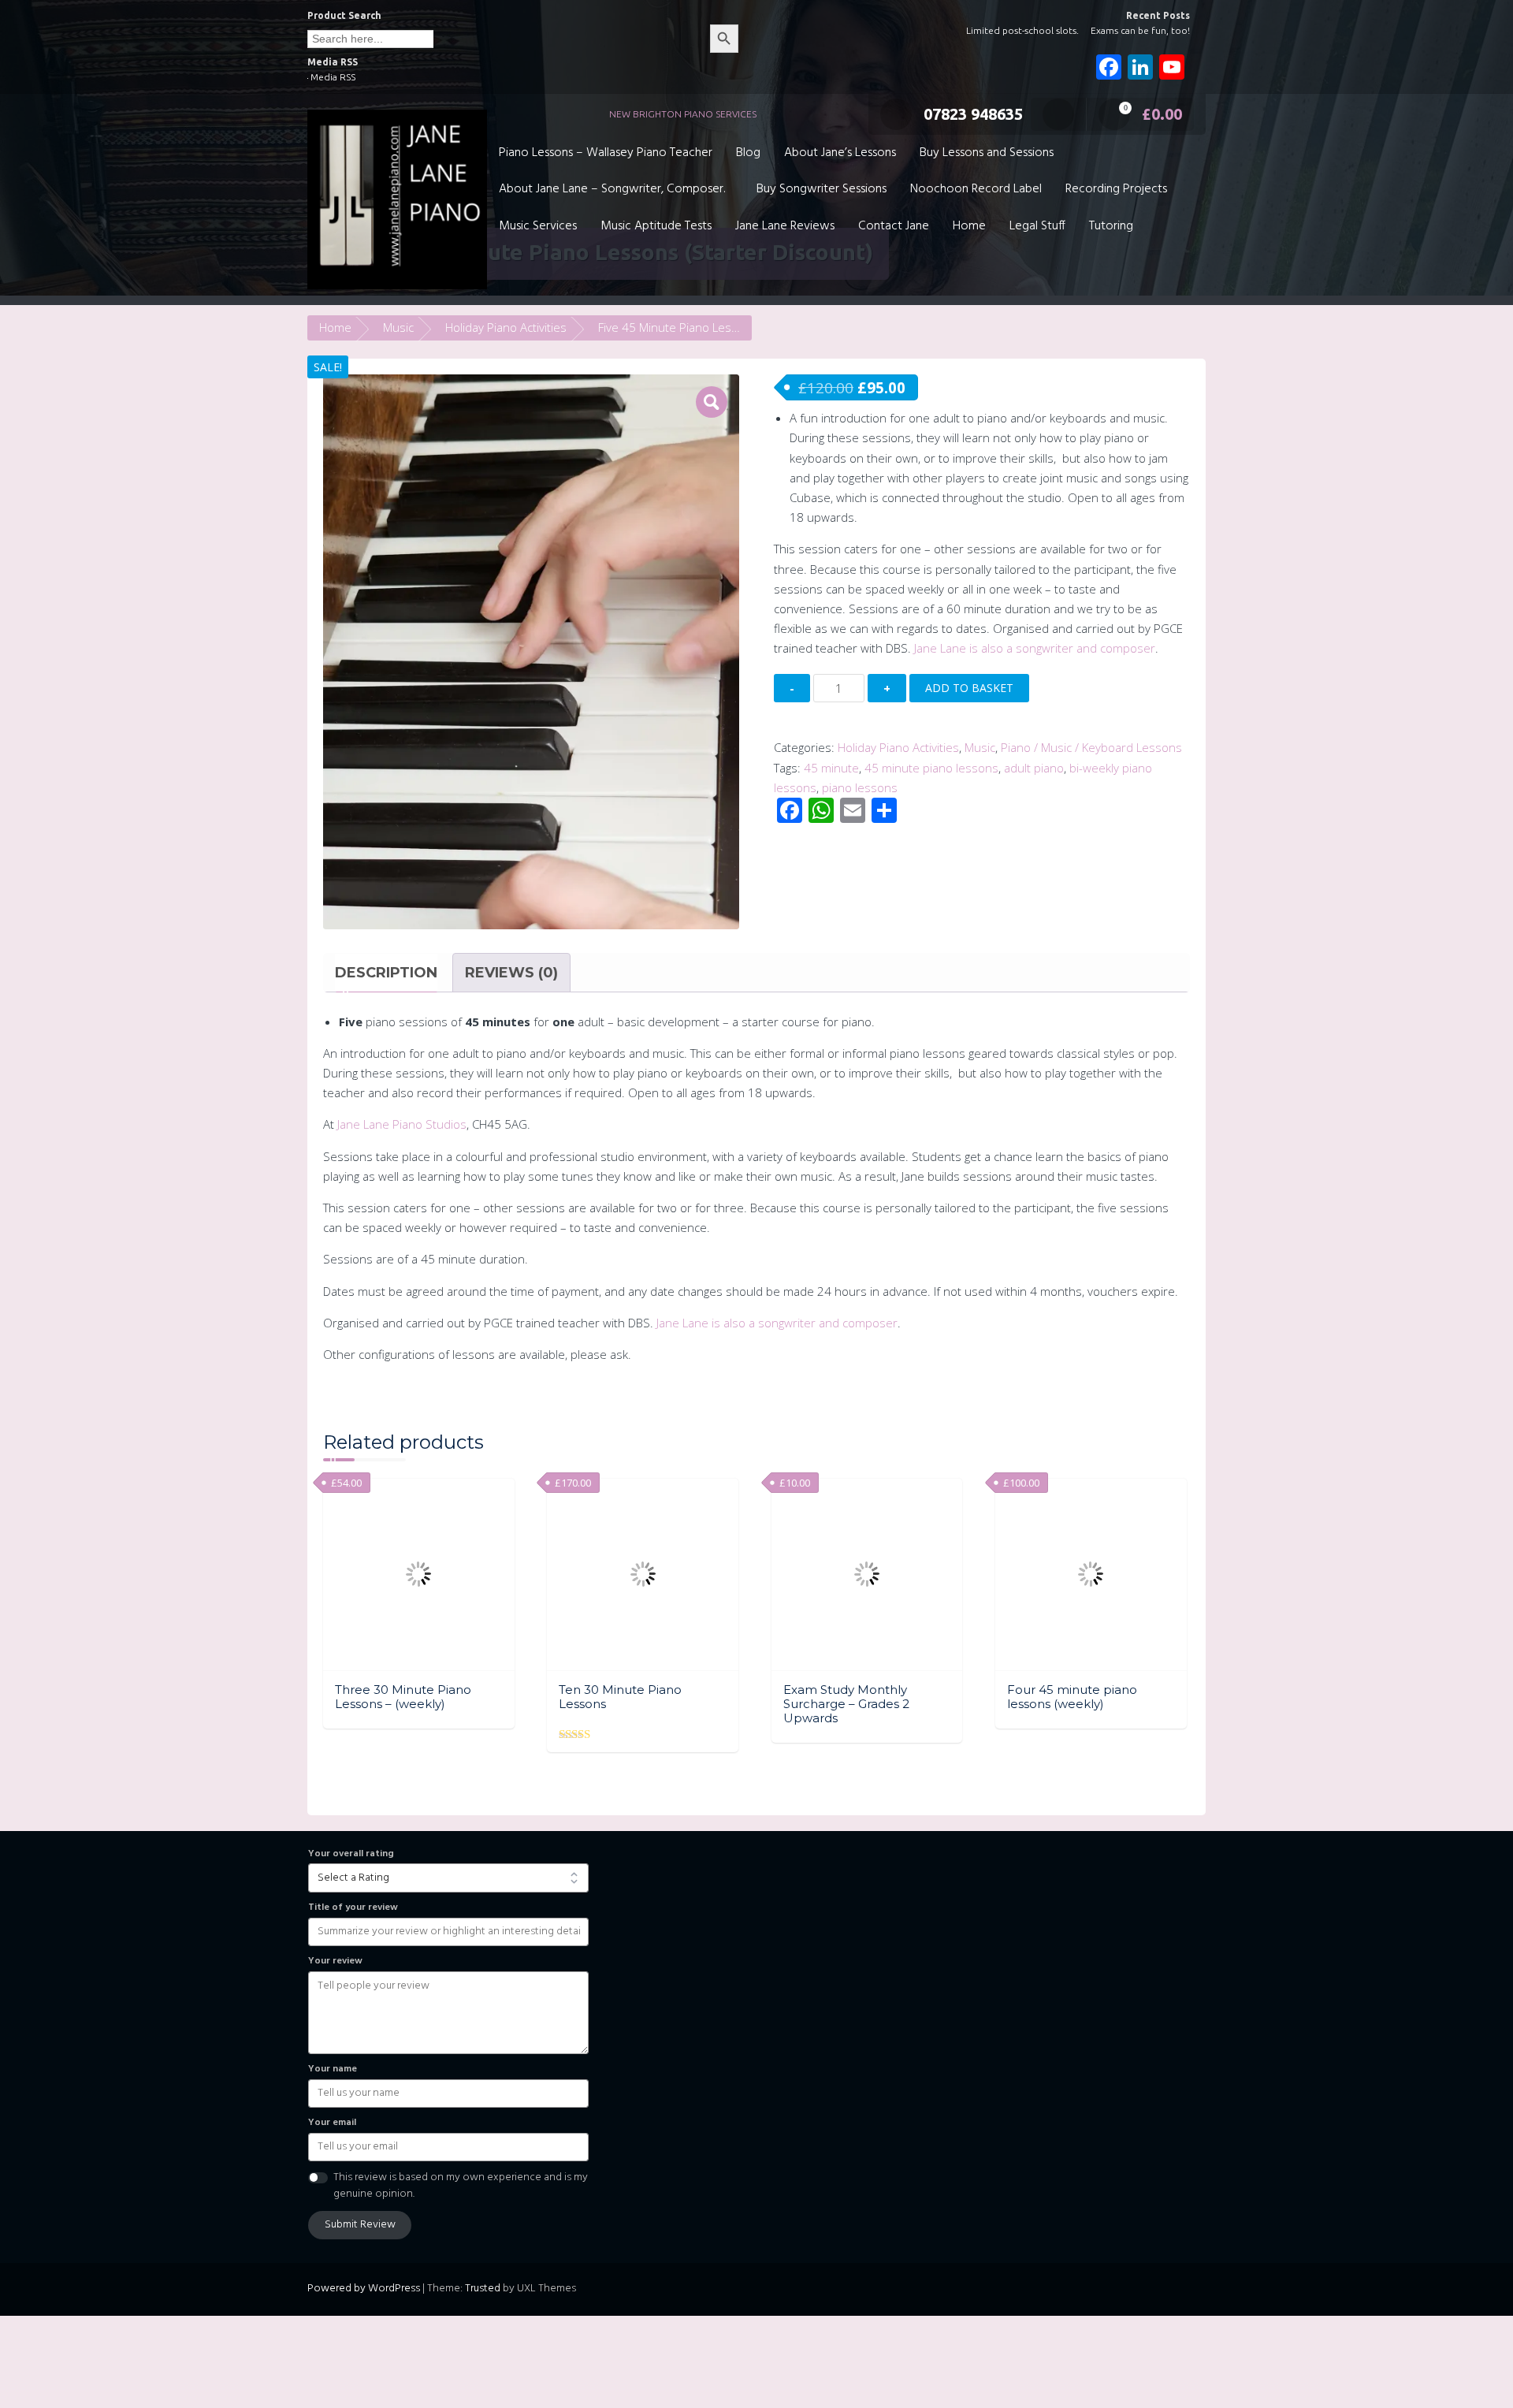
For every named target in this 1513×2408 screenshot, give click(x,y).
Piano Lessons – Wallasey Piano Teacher (606, 153)
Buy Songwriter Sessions (822, 189)
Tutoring (1111, 226)
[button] (712, 402)
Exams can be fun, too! (1140, 30)
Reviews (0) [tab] (511, 973)
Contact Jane (894, 226)
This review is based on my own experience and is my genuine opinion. (461, 2186)
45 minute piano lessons (931, 768)
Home (969, 226)
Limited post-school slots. (1022, 30)
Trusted (483, 2289)
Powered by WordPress (364, 2289)
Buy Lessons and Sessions (987, 153)
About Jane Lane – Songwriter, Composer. (612, 189)
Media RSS (333, 77)
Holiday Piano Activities (506, 327)
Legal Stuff (1037, 226)
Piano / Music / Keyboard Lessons (1091, 747)
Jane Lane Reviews (785, 226)
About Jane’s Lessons (840, 153)
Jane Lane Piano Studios (402, 1124)
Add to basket (969, 688)
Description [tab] (386, 973)
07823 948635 (973, 114)
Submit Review (360, 2225)
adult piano (1034, 768)
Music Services (538, 226)
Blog (748, 153)
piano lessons (860, 787)
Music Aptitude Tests (656, 226)
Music (398, 327)
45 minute (831, 768)
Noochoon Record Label (976, 189)
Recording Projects (1116, 189)
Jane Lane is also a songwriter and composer (1033, 648)
